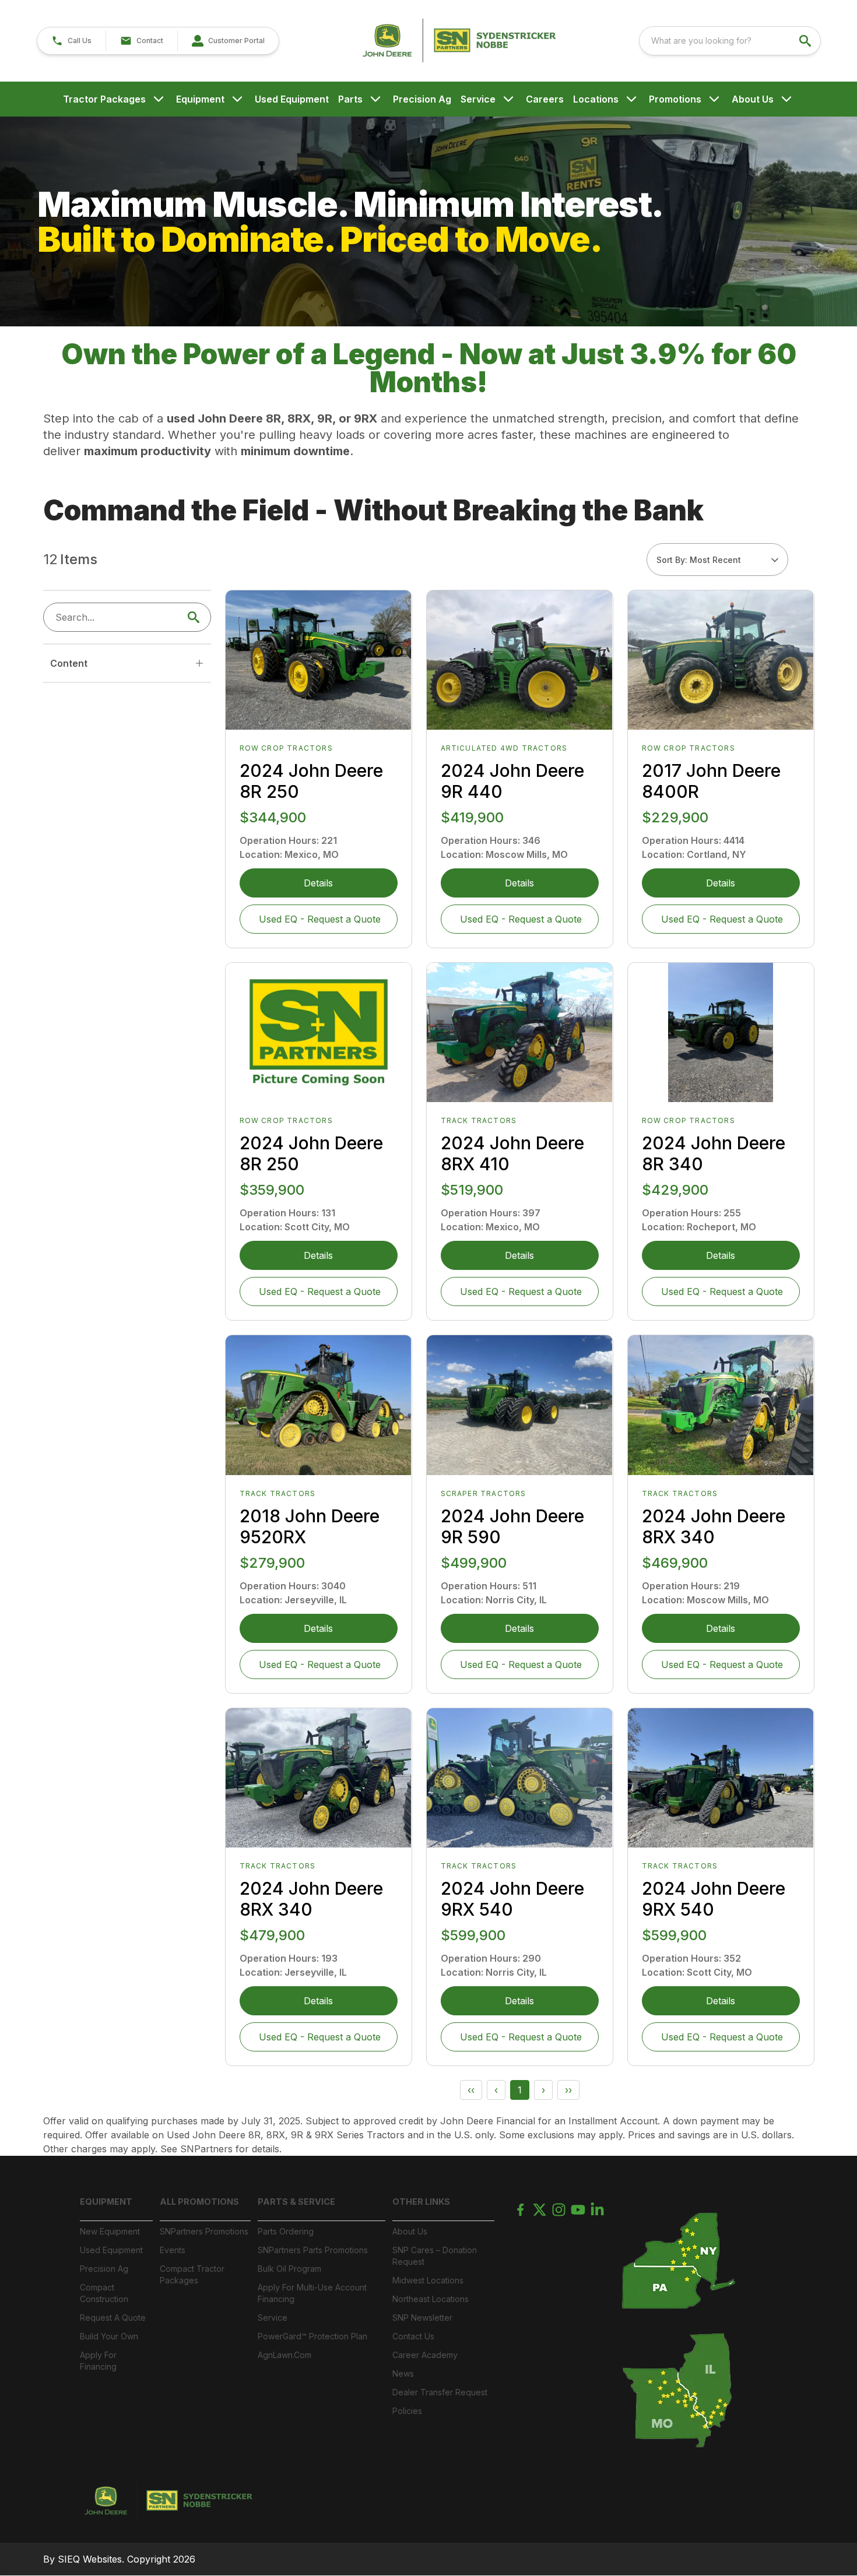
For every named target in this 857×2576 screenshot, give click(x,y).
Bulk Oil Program (289, 2269)
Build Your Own (109, 2336)
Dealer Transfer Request (440, 2392)
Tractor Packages (104, 99)
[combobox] (730, 41)
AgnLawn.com (285, 2355)
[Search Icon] (196, 617)
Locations (596, 99)
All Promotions (199, 2202)
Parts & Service (296, 2202)
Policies (407, 2411)
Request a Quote (113, 2318)
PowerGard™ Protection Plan (312, 2336)
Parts (350, 99)
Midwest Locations (428, 2280)
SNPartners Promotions (204, 2231)
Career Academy (425, 2355)
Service (478, 99)
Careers (545, 99)
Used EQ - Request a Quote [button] (320, 919)
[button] (71, 41)
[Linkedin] (597, 2210)
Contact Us (413, 2336)
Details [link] (318, 883)
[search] (806, 41)
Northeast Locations (431, 2299)
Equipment (200, 99)
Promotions (675, 99)
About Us (753, 99)
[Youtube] (578, 2210)
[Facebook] (520, 2210)
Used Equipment (292, 99)
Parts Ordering (286, 2231)
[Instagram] (559, 2210)
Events (173, 2250)
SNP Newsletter (422, 2318)
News (403, 2373)
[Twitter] (540, 2210)
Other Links (421, 2202)
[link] (228, 41)
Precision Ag (422, 99)
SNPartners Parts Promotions (313, 2250)
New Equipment (110, 2231)
